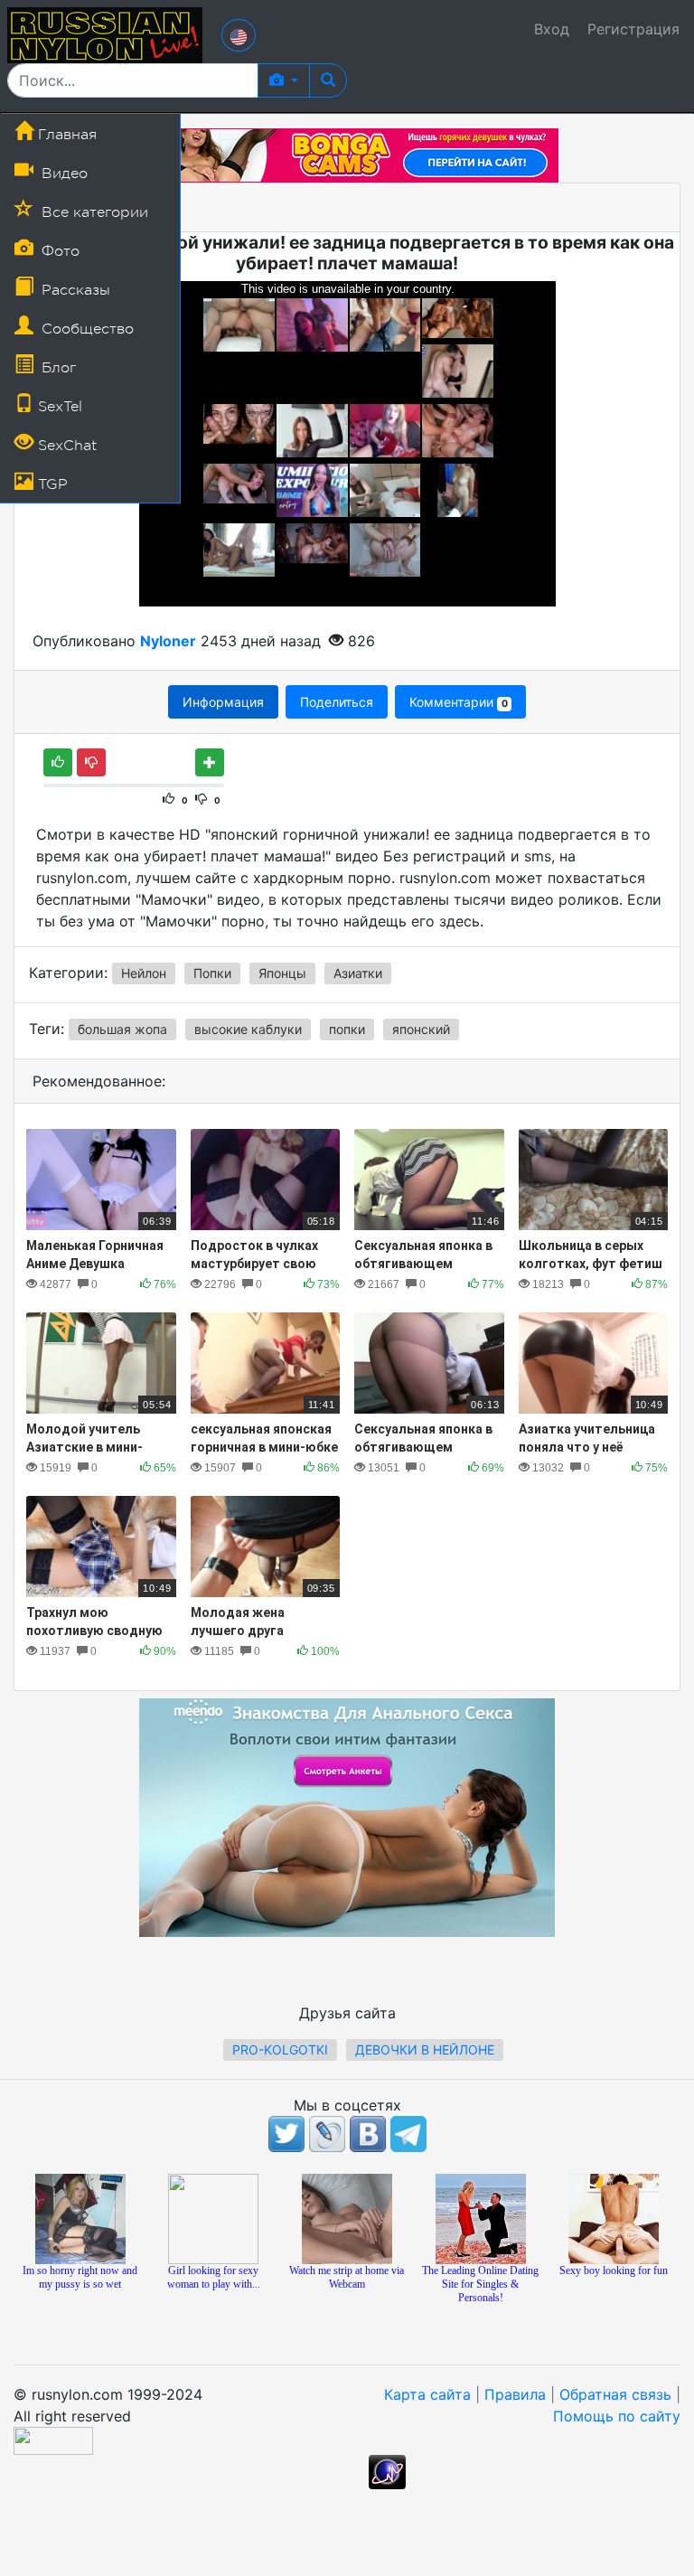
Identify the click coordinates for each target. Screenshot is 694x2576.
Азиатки (358, 973)
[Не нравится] (91, 762)
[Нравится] (58, 762)
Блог (56, 368)
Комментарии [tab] (458, 702)
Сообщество (85, 329)
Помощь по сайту (617, 2416)
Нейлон (144, 973)
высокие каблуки (248, 1029)
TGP (51, 484)
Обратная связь (615, 2394)
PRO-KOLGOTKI (280, 2050)
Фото (58, 251)
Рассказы (74, 290)
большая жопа (122, 1029)
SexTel (58, 407)
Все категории (93, 212)
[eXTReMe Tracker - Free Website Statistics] (387, 2471)
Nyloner (168, 641)
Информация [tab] (223, 702)
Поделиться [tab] (337, 702)
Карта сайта (427, 2394)
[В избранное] (210, 762)
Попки (212, 973)
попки (347, 1029)
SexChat (65, 446)
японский (421, 1029)
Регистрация (633, 29)
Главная (65, 135)
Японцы (282, 973)
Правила (515, 2394)
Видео (62, 174)
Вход (552, 29)
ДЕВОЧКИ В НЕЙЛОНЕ (425, 2050)
